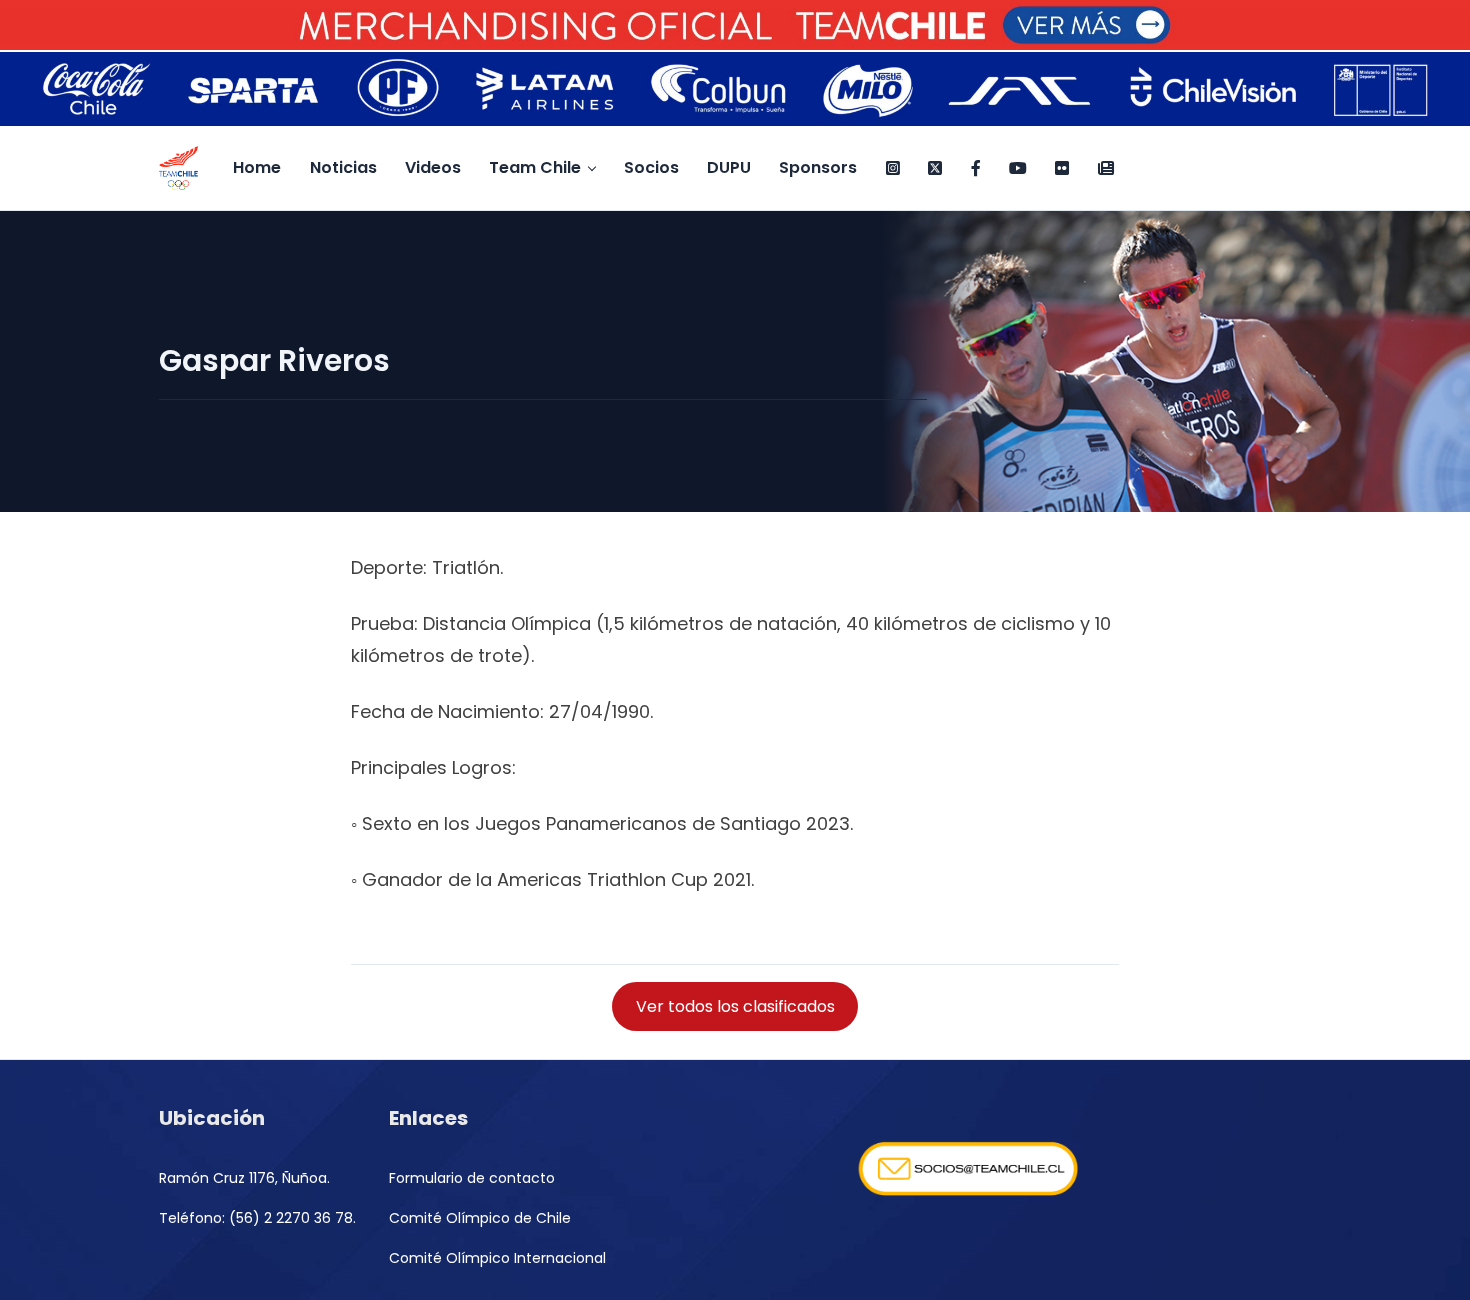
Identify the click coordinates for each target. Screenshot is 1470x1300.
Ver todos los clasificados (735, 1006)
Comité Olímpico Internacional (497, 1258)
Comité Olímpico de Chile (480, 1218)
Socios (651, 167)
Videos (433, 167)
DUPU (729, 167)
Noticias (343, 167)
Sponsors (818, 167)
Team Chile (535, 167)
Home (257, 167)
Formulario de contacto (472, 1178)
